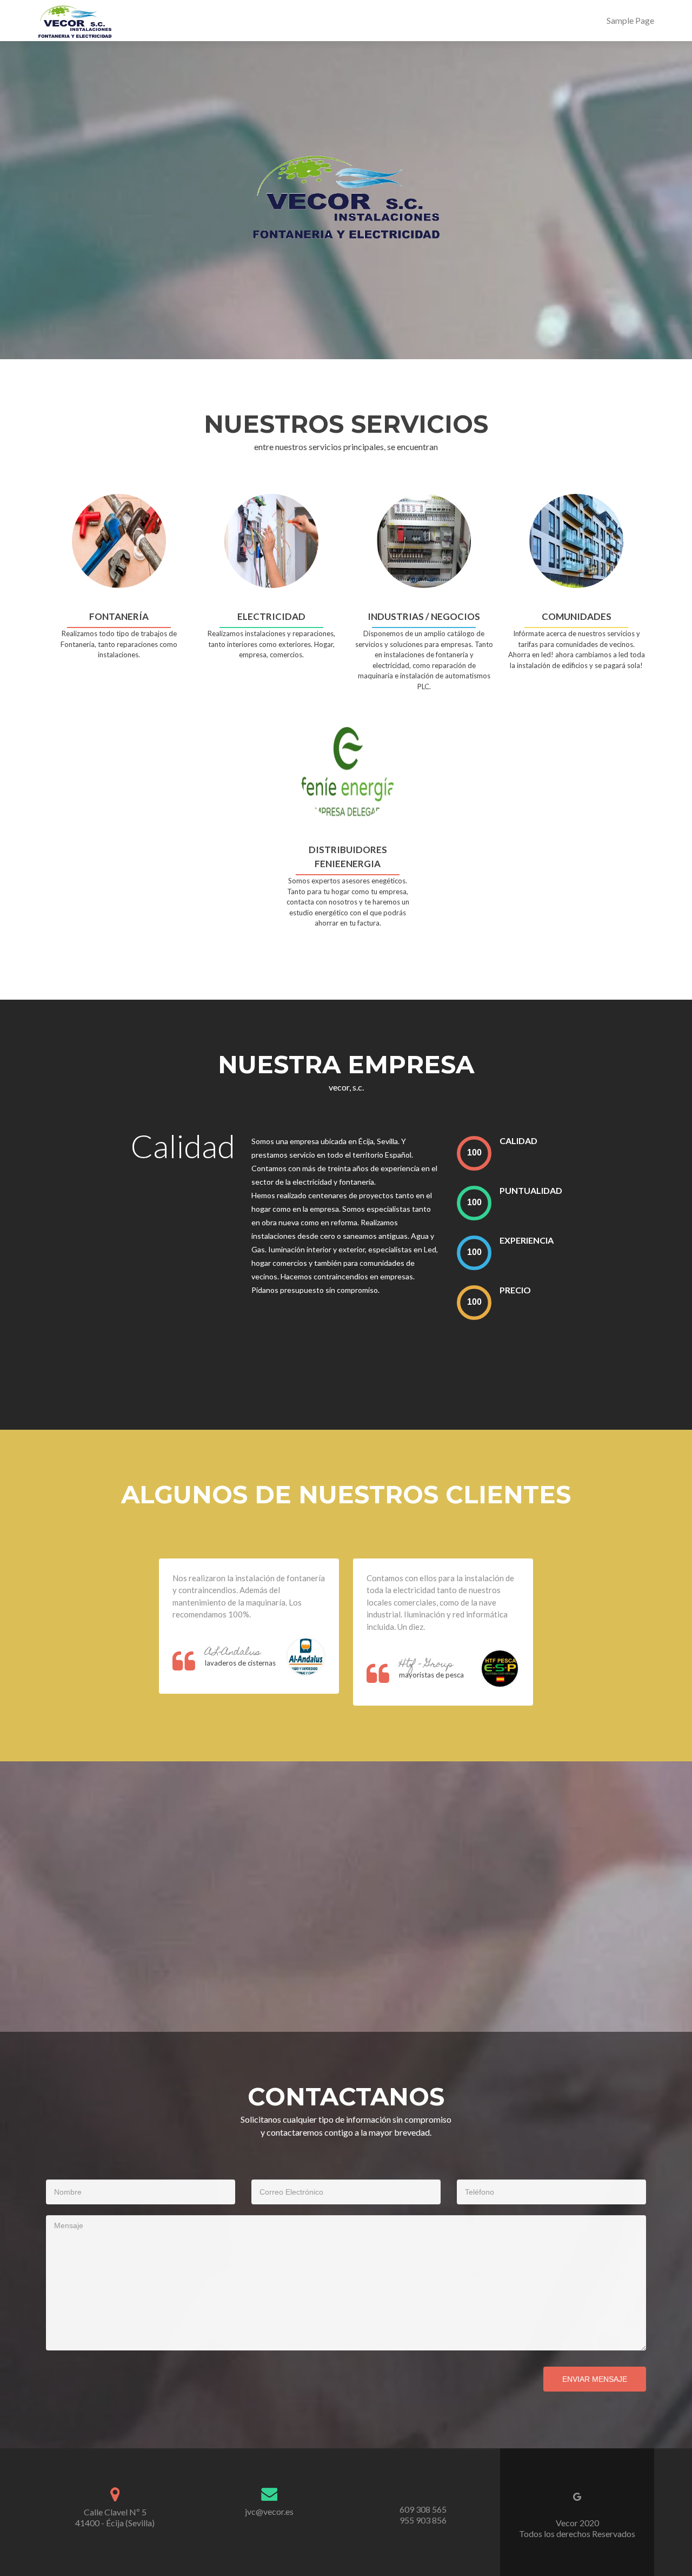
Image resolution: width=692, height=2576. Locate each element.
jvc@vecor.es (269, 2511)
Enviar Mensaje (595, 2379)
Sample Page (630, 20)
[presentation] (474, 1153)
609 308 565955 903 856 (423, 2515)
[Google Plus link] (577, 2495)
